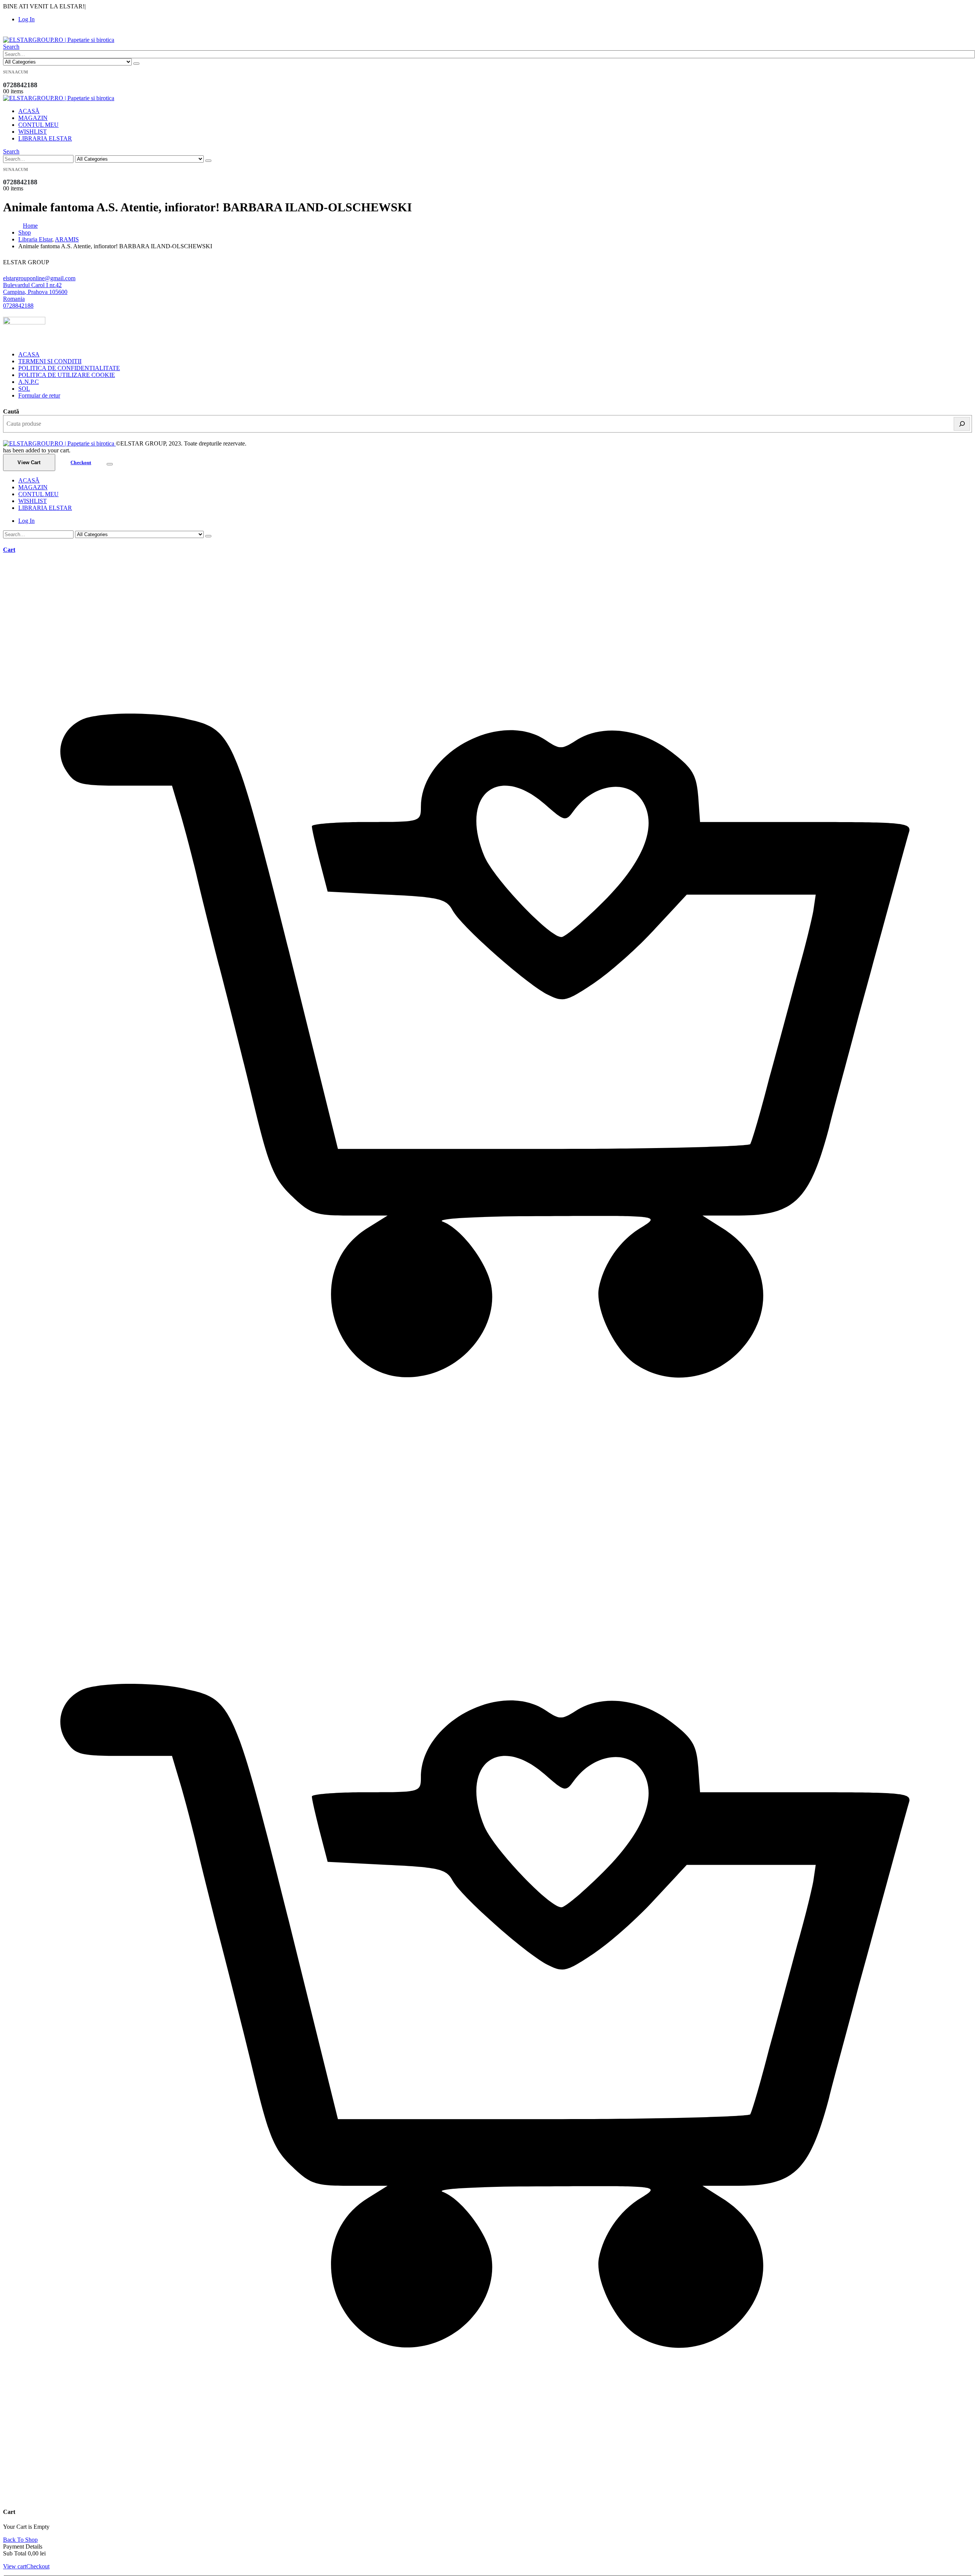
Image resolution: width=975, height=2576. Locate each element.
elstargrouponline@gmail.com (39, 278)
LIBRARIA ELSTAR (45, 138)
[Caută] (962, 424)
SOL (24, 389)
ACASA (29, 354)
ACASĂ (29, 111)
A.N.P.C (29, 382)
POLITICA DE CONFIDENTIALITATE (69, 368)
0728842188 (18, 306)
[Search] (136, 64)
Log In (26, 19)
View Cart (29, 462)
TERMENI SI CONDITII (50, 361)
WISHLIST (33, 132)
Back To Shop (20, 2540)
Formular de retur (39, 395)
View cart (15, 2566)
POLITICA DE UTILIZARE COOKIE (67, 375)
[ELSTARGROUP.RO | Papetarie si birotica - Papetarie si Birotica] (59, 40)
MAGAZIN (33, 118)
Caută (11, 411)
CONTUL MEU (38, 125)
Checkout (81, 462)
